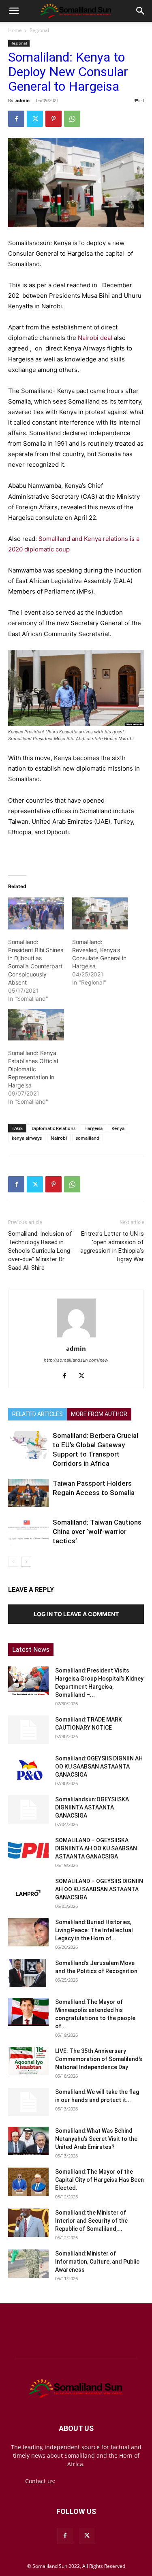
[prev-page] (13, 1562)
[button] (14, 11)
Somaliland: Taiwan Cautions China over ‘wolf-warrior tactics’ (97, 1532)
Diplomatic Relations (54, 1128)
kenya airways (27, 1138)
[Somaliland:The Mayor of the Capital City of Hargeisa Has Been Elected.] (28, 2182)
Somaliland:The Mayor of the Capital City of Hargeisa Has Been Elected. (100, 2180)
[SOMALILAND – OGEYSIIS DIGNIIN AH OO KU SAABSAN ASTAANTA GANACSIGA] (28, 1891)
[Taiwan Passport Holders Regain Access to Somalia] (28, 1493)
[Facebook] (16, 119)
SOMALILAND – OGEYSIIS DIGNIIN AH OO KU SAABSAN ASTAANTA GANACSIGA (99, 1889)
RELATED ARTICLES (37, 1414)
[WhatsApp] (72, 119)
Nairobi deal (95, 338)
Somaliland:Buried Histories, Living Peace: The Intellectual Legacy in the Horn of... (94, 1930)
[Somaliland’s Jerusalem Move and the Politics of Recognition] (28, 1973)
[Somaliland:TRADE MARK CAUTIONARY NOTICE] (28, 1730)
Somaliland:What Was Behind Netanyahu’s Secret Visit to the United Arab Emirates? (96, 2139)
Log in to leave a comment (76, 1614)
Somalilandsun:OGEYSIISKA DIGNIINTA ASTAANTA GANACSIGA (92, 1807)
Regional (39, 30)
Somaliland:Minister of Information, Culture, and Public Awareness (97, 2262)
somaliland (88, 1138)
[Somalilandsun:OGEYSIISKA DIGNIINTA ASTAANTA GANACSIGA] (28, 1809)
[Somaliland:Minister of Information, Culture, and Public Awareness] (28, 2264)
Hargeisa (93, 1128)
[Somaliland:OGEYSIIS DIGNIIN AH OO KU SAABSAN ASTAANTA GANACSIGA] (28, 1769)
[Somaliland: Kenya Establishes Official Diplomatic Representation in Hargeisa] (36, 1025)
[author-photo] (76, 1337)
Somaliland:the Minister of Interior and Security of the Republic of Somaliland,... (91, 2221)
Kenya (118, 1128)
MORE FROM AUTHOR (99, 1414)
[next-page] (26, 1562)
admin (22, 100)
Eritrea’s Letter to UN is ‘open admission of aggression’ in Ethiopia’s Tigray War (112, 1246)
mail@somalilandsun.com (92, 2481)
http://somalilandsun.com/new (76, 1360)
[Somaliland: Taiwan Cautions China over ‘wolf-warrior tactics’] (28, 1532)
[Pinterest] (54, 119)
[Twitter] (35, 119)
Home (15, 30)
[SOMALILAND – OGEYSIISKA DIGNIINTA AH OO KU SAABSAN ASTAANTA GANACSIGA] (28, 1850)
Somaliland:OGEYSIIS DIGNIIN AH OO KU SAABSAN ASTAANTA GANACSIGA (99, 1766)
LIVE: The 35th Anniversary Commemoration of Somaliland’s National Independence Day (99, 2059)
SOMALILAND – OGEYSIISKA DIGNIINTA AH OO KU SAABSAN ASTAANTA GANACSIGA (96, 1848)
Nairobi (59, 1138)
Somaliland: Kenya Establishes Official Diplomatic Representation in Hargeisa (33, 1069)
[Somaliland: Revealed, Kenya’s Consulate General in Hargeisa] (100, 913)
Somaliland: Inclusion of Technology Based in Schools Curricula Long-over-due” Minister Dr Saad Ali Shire (40, 1251)
